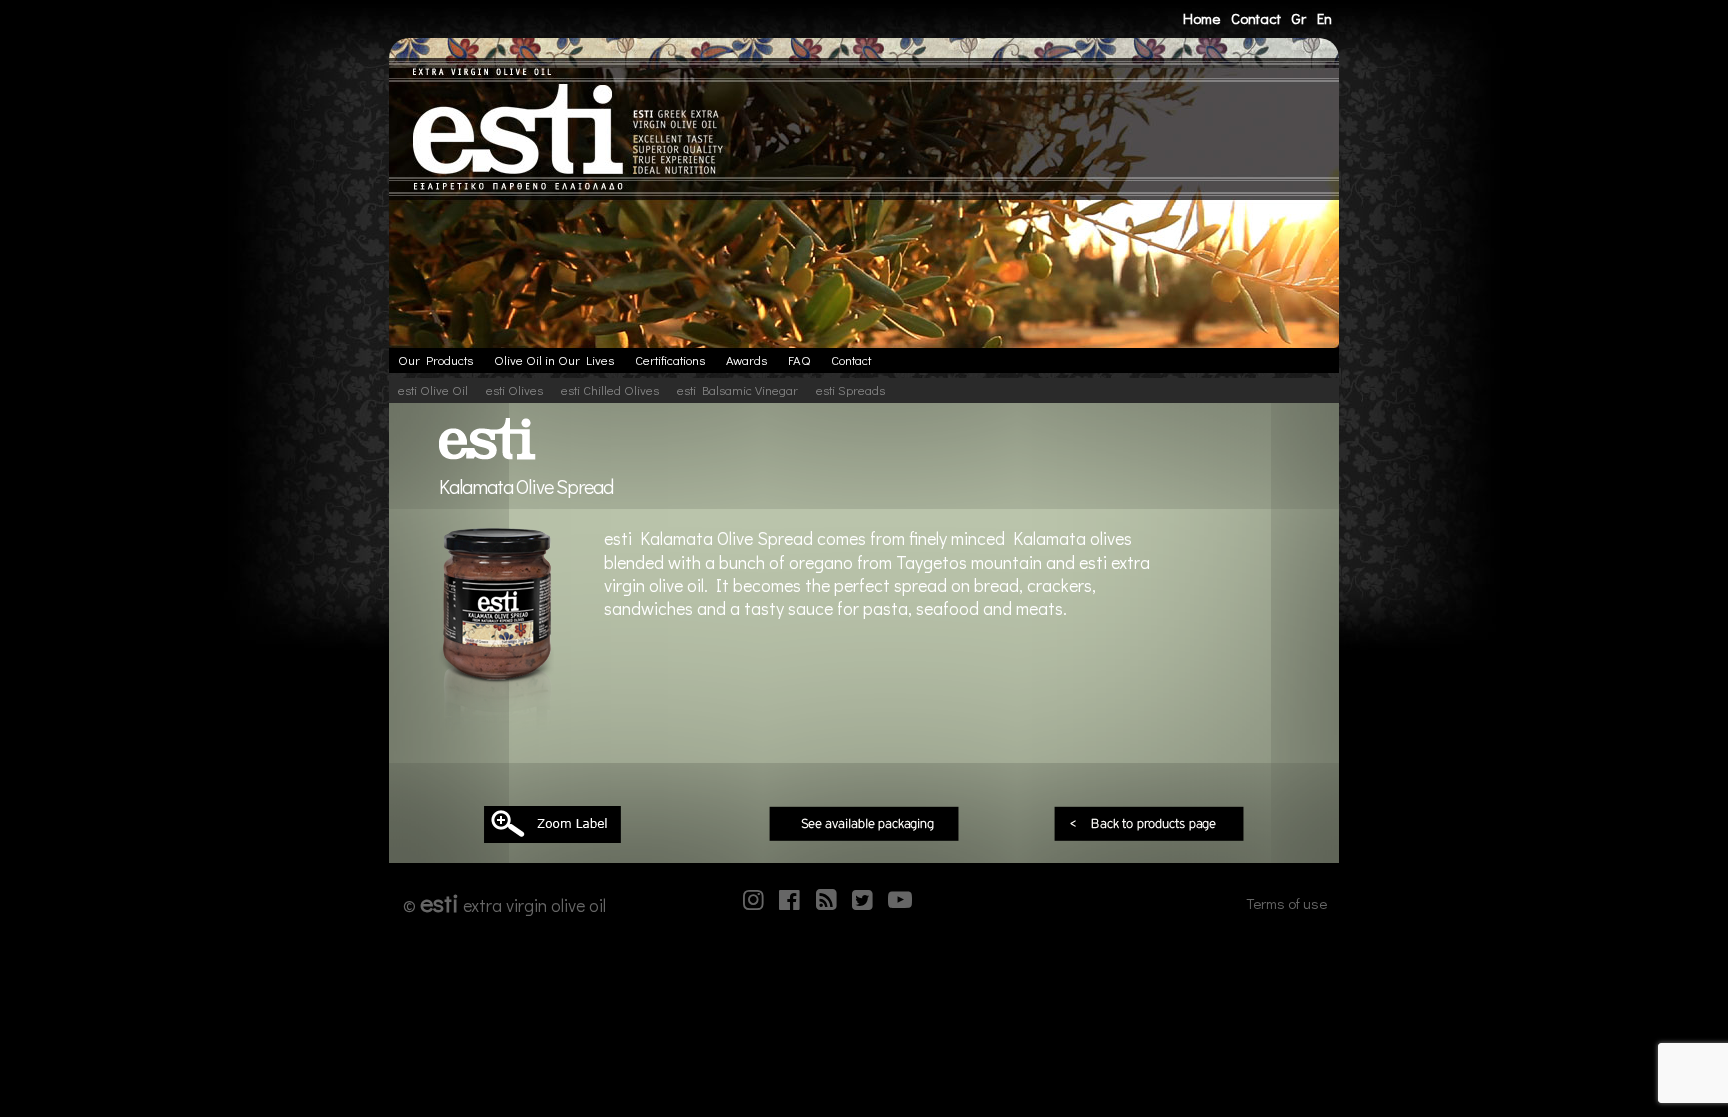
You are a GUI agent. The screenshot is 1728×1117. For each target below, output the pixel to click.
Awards (746, 360)
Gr (1298, 18)
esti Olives (514, 390)
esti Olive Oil (433, 390)
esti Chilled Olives (610, 390)
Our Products (435, 360)
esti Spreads (850, 390)
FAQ (799, 360)
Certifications (670, 360)
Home (1201, 18)
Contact (1256, 18)
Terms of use (1286, 903)
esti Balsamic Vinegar (737, 390)
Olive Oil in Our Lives (554, 360)
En (1324, 18)
